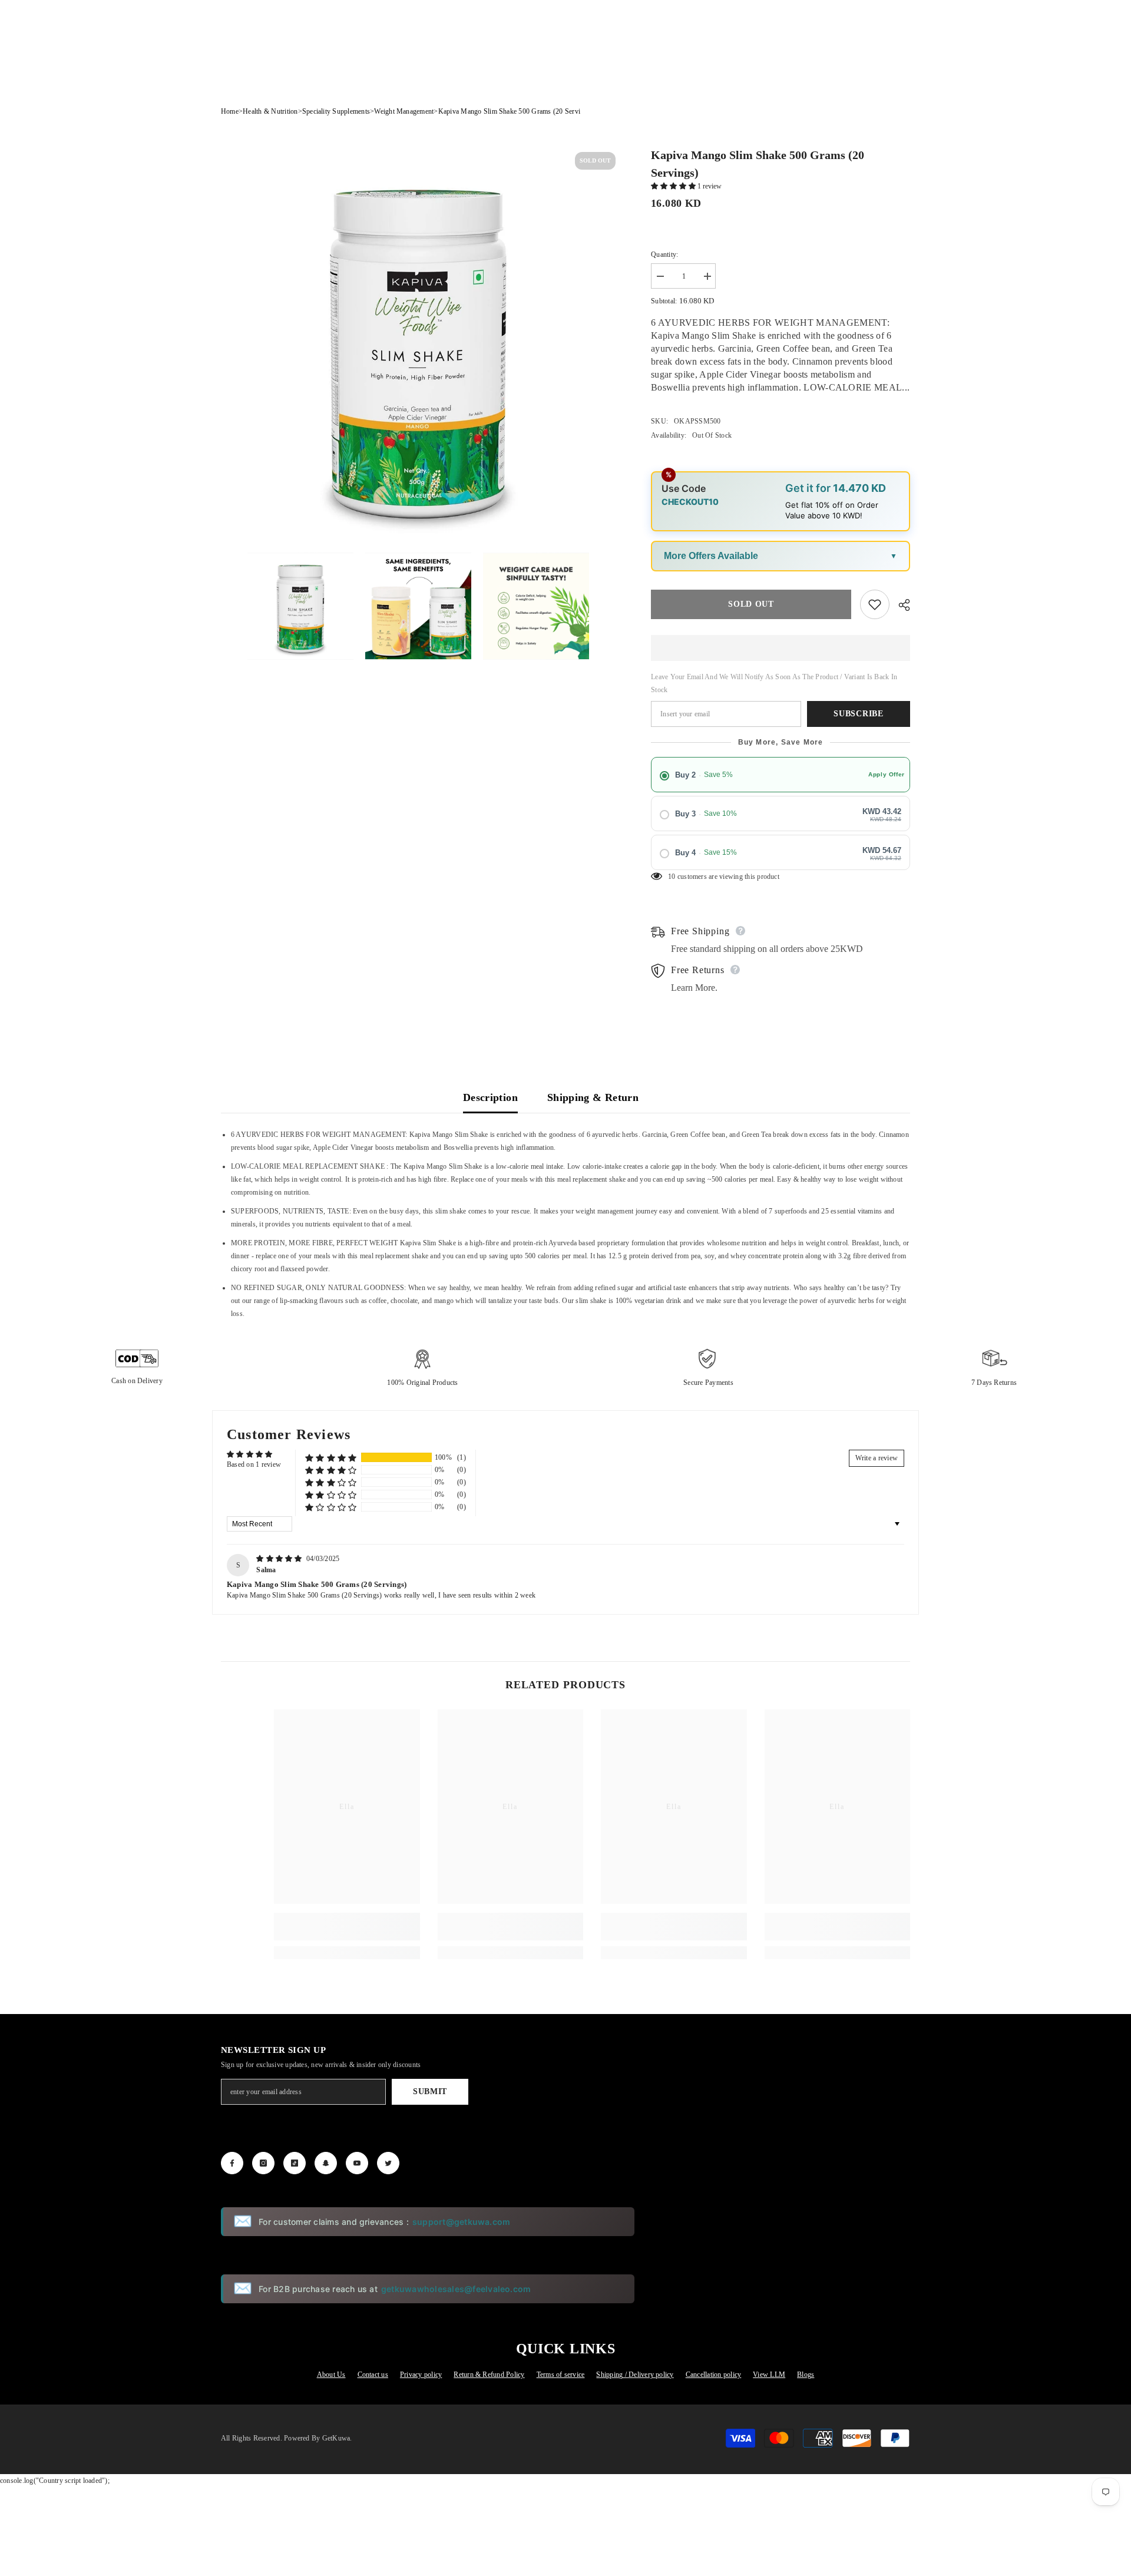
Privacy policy (421, 2375)
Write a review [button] (877, 1458)
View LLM (769, 2375)
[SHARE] (900, 605)
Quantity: (664, 254)
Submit (430, 2091)
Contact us (373, 2375)
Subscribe (858, 714)
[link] (347, 1927)
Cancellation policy (714, 2375)
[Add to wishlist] (875, 604)
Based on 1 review (254, 1464)
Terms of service (561, 2375)
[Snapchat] (326, 2163)
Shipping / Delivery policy (635, 2375)
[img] (280, 1559)
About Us (331, 2375)
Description (490, 1097)
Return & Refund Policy (489, 2375)
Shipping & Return (593, 1097)
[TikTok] (295, 2163)
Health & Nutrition (270, 111)
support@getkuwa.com (462, 2222)
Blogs (806, 2375)
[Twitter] (388, 2163)
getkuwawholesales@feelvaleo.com (456, 2289)
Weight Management (404, 111)
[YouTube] (357, 2163)
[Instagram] (263, 2163)
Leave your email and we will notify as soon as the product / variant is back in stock (774, 683)
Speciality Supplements (336, 111)
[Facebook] (232, 2163)
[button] (674, 186)
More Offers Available (711, 556)
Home (230, 111)
